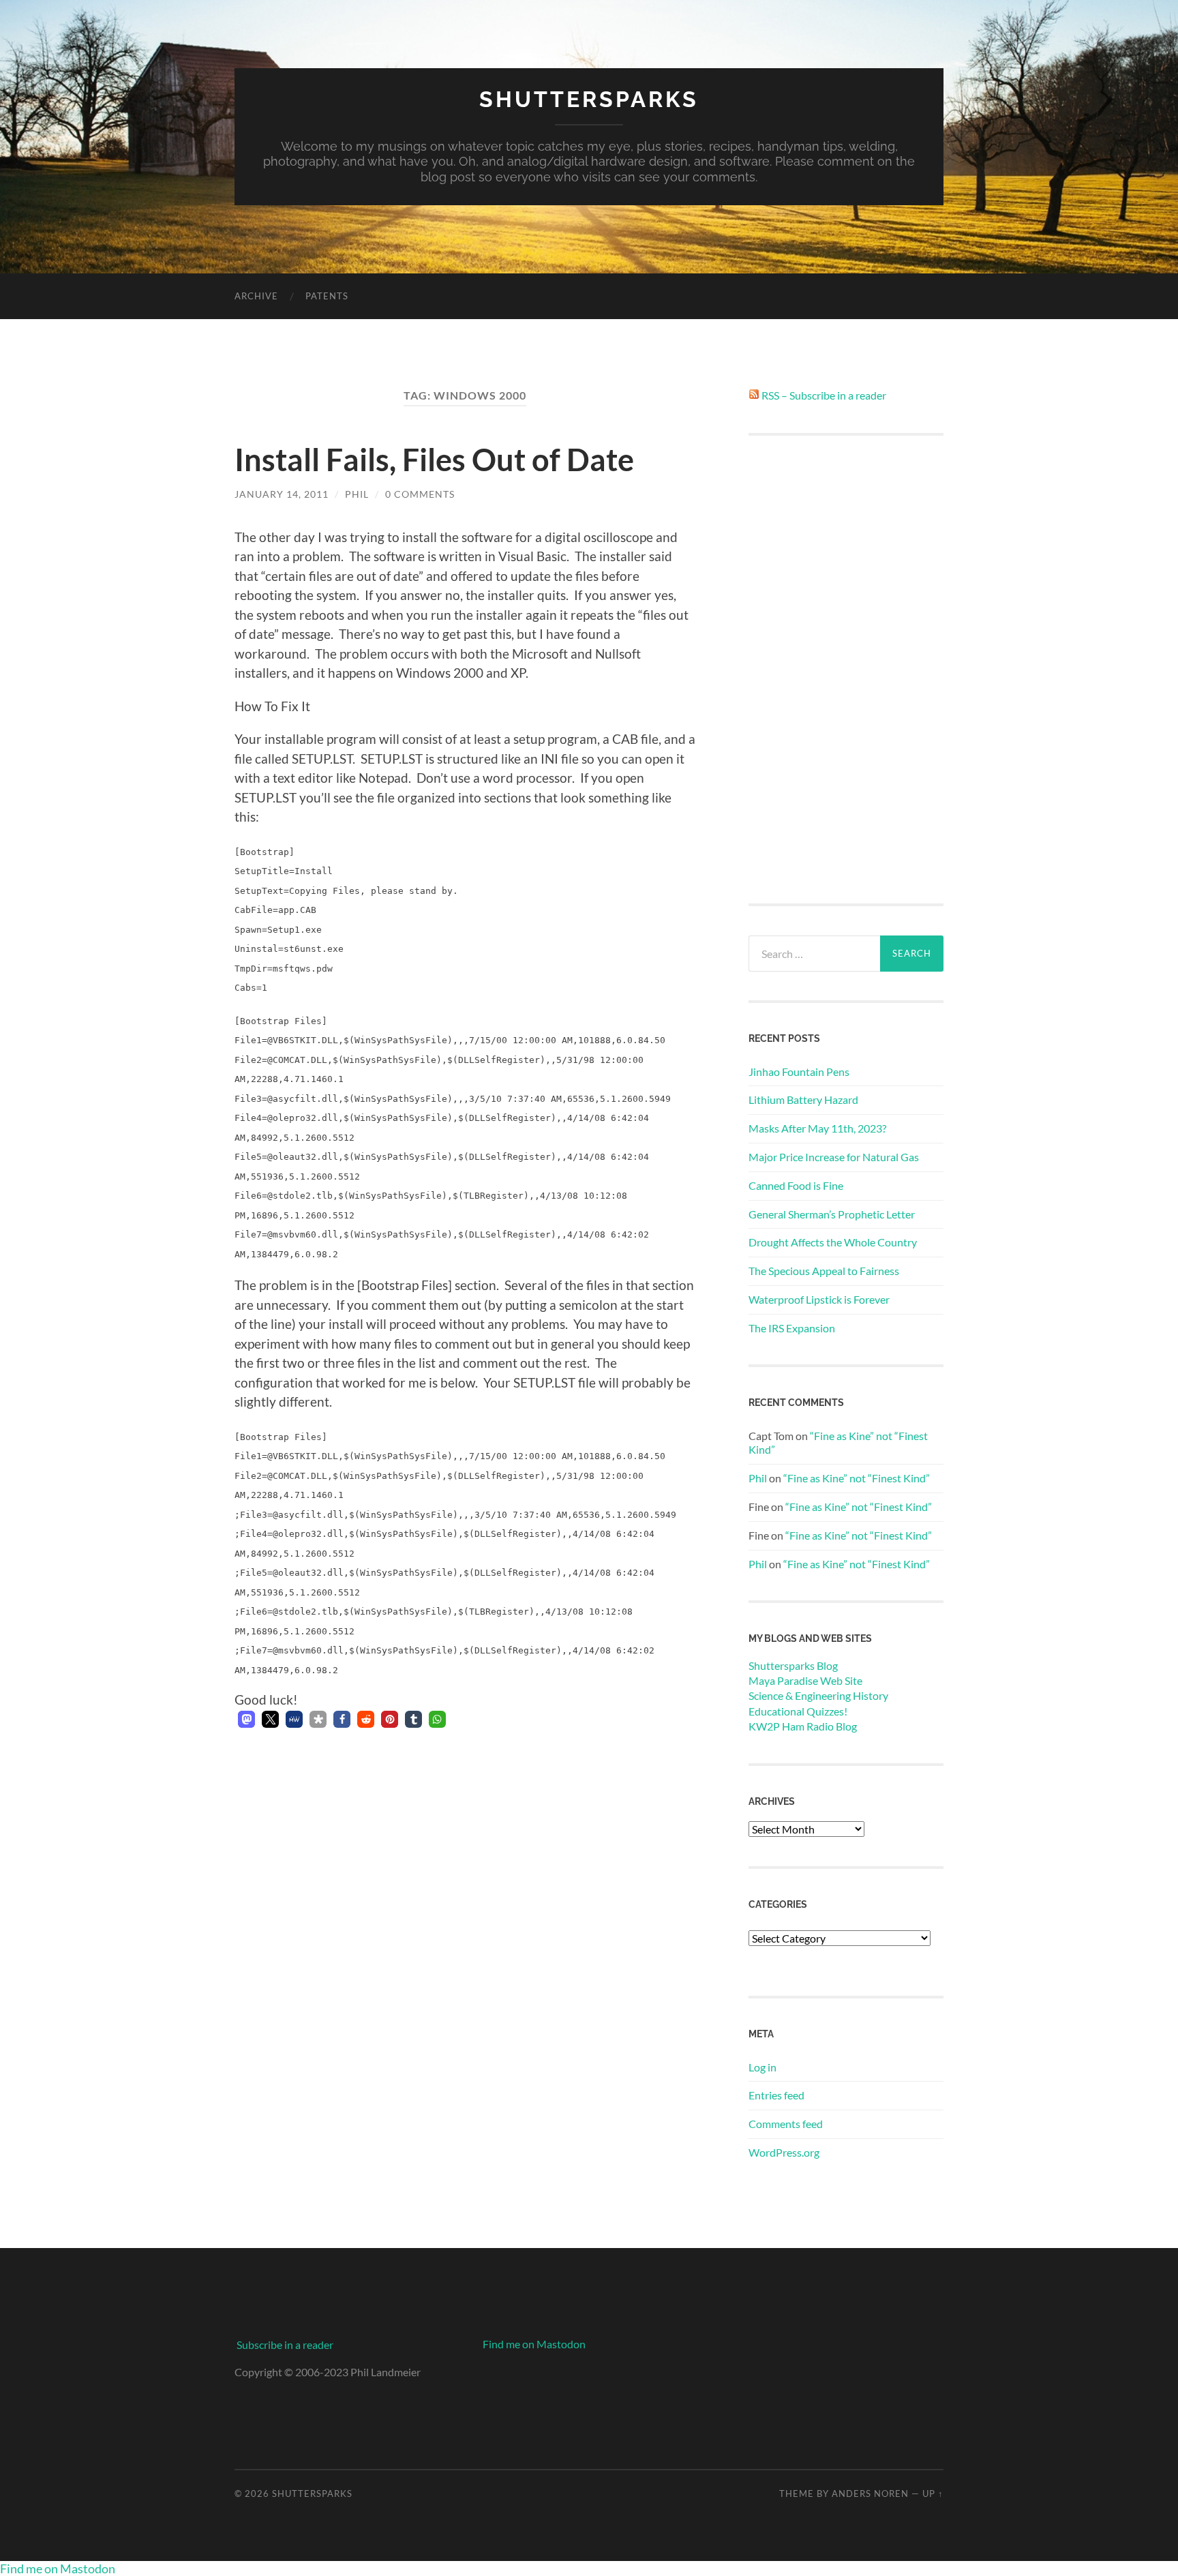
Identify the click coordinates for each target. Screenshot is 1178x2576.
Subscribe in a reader (285, 2345)
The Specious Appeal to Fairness (824, 1271)
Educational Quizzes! (798, 1711)
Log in (762, 2067)
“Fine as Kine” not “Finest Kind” (857, 1478)
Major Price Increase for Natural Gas (834, 1157)
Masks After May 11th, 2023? (817, 1128)
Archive (256, 296)
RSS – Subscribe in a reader (824, 395)
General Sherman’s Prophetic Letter (832, 1214)
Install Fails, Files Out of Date (434, 460)
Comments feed (786, 2124)
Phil (357, 494)
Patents (327, 296)
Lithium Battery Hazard (803, 1099)
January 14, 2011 (282, 494)
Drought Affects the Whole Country (833, 1242)
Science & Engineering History (818, 1695)
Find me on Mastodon (534, 2344)
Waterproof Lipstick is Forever (819, 1299)
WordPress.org (784, 2152)
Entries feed (776, 2095)
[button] (246, 1719)
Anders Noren (870, 2493)
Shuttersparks (589, 99)
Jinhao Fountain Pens (799, 1072)
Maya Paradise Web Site (805, 1680)
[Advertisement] (846, 670)
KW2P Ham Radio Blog (803, 1726)
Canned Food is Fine (796, 1185)
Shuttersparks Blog (793, 1665)
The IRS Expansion (792, 1328)
